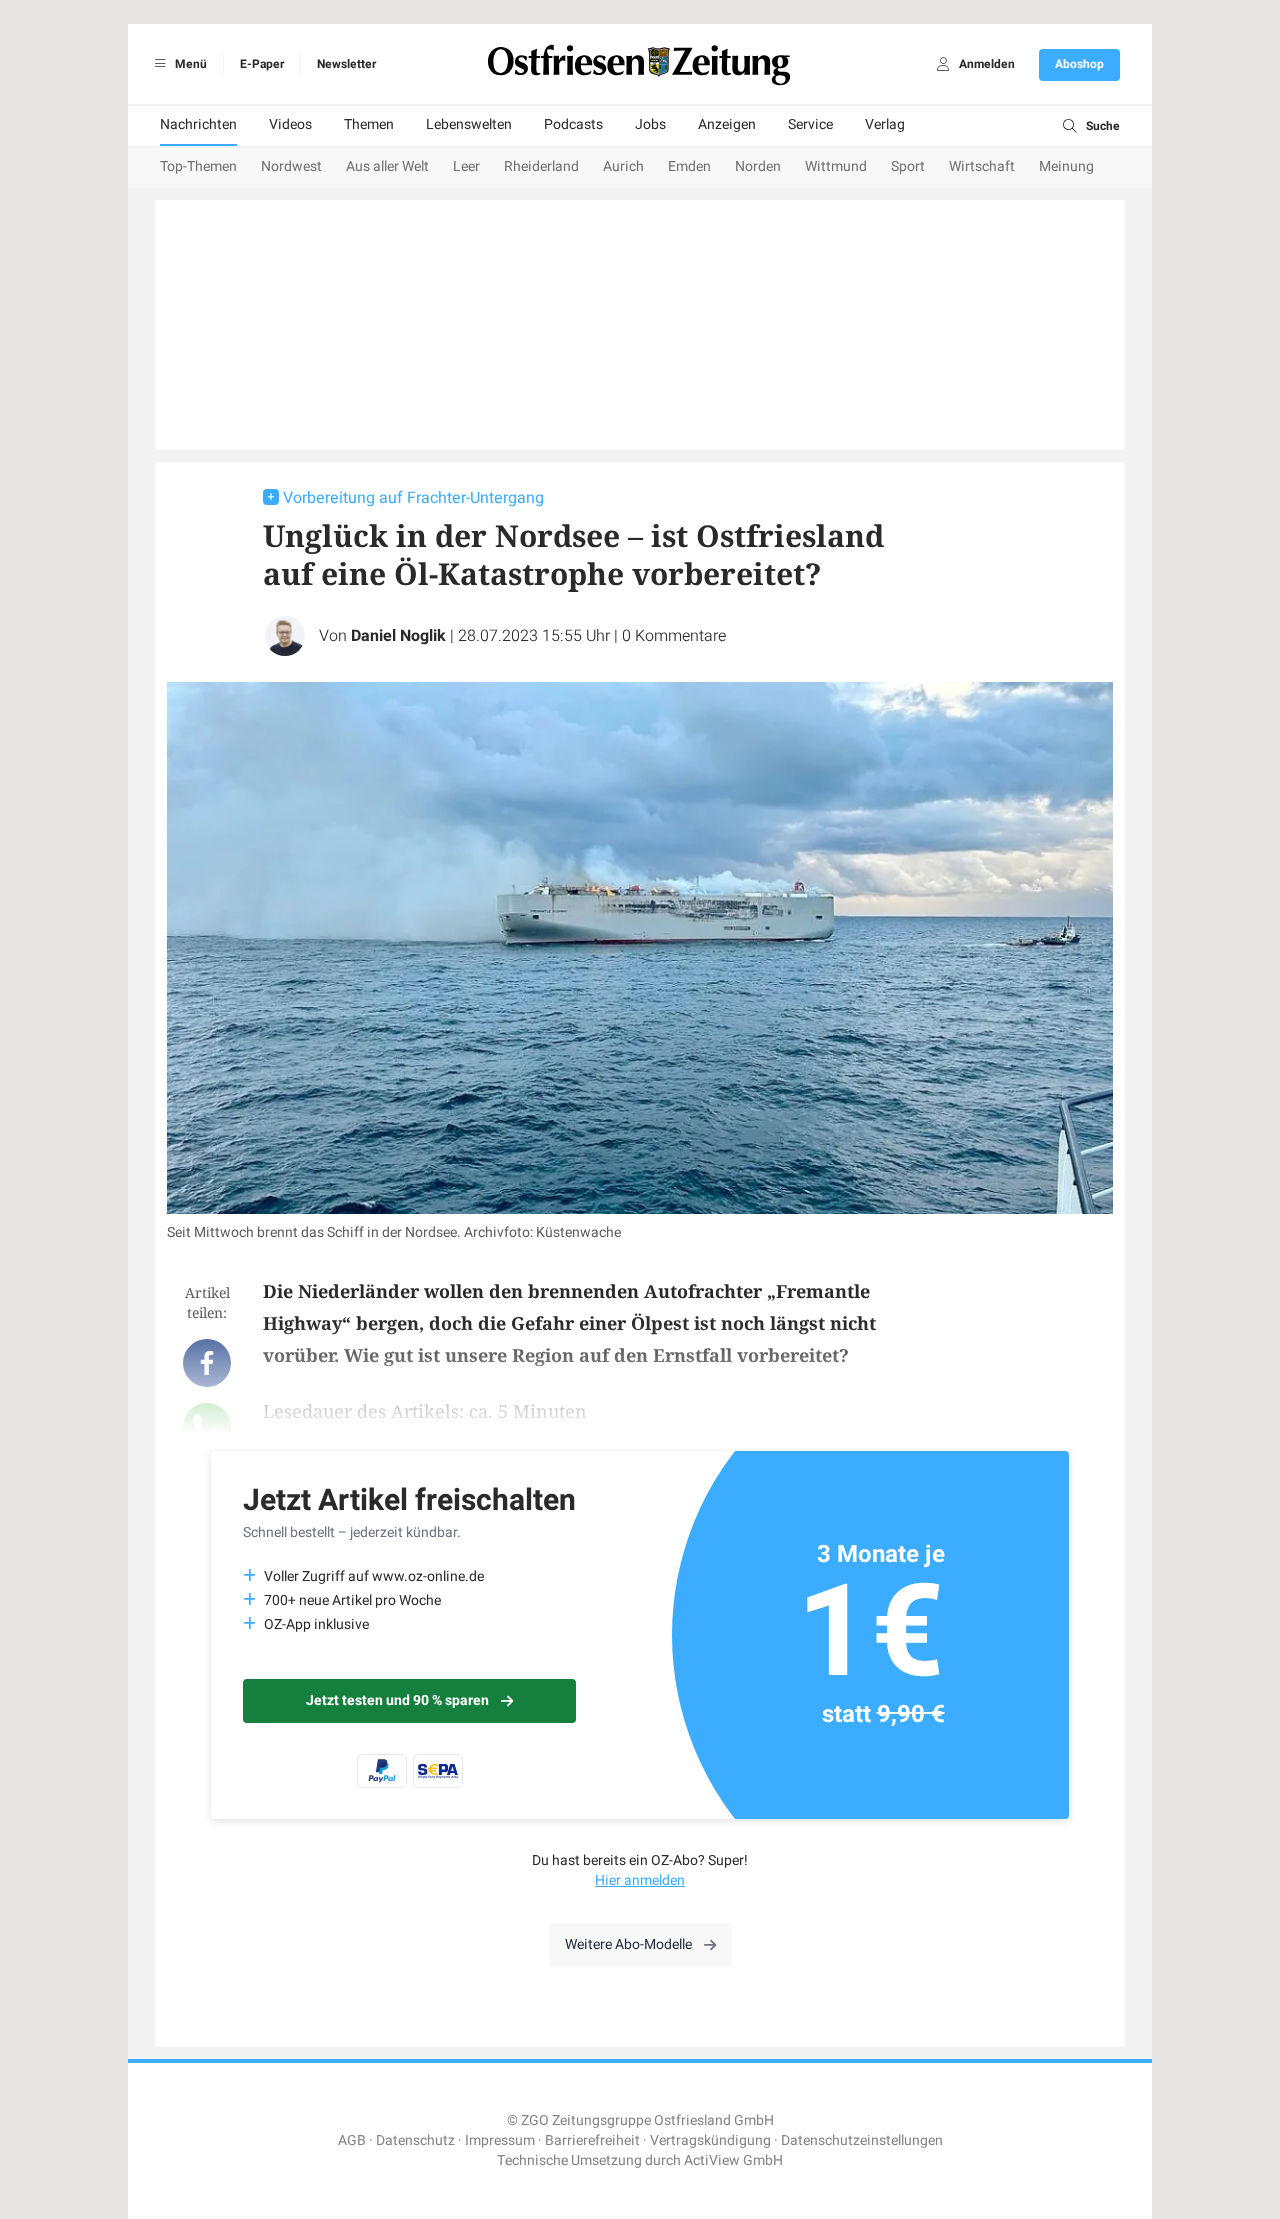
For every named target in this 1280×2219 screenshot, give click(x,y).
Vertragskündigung (710, 2140)
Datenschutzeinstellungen (862, 2140)
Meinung (1066, 166)
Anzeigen (727, 124)
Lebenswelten (469, 124)
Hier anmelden (640, 1880)
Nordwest (291, 166)
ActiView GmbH (733, 2160)
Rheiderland (541, 166)
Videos (290, 124)
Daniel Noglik (398, 636)
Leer (466, 166)
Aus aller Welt (387, 166)
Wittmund (836, 166)
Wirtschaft (982, 166)
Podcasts (573, 124)
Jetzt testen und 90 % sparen (397, 1700)
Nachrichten (198, 124)
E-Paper (262, 64)
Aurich (623, 166)
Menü (189, 64)
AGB (352, 2140)
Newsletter (346, 64)
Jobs (650, 124)
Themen (369, 124)
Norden (758, 166)
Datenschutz (415, 2140)
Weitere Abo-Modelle (628, 1944)
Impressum (500, 2140)
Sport (908, 166)
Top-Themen (198, 166)
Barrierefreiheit (592, 2140)
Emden (689, 166)
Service (810, 124)
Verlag (885, 124)
